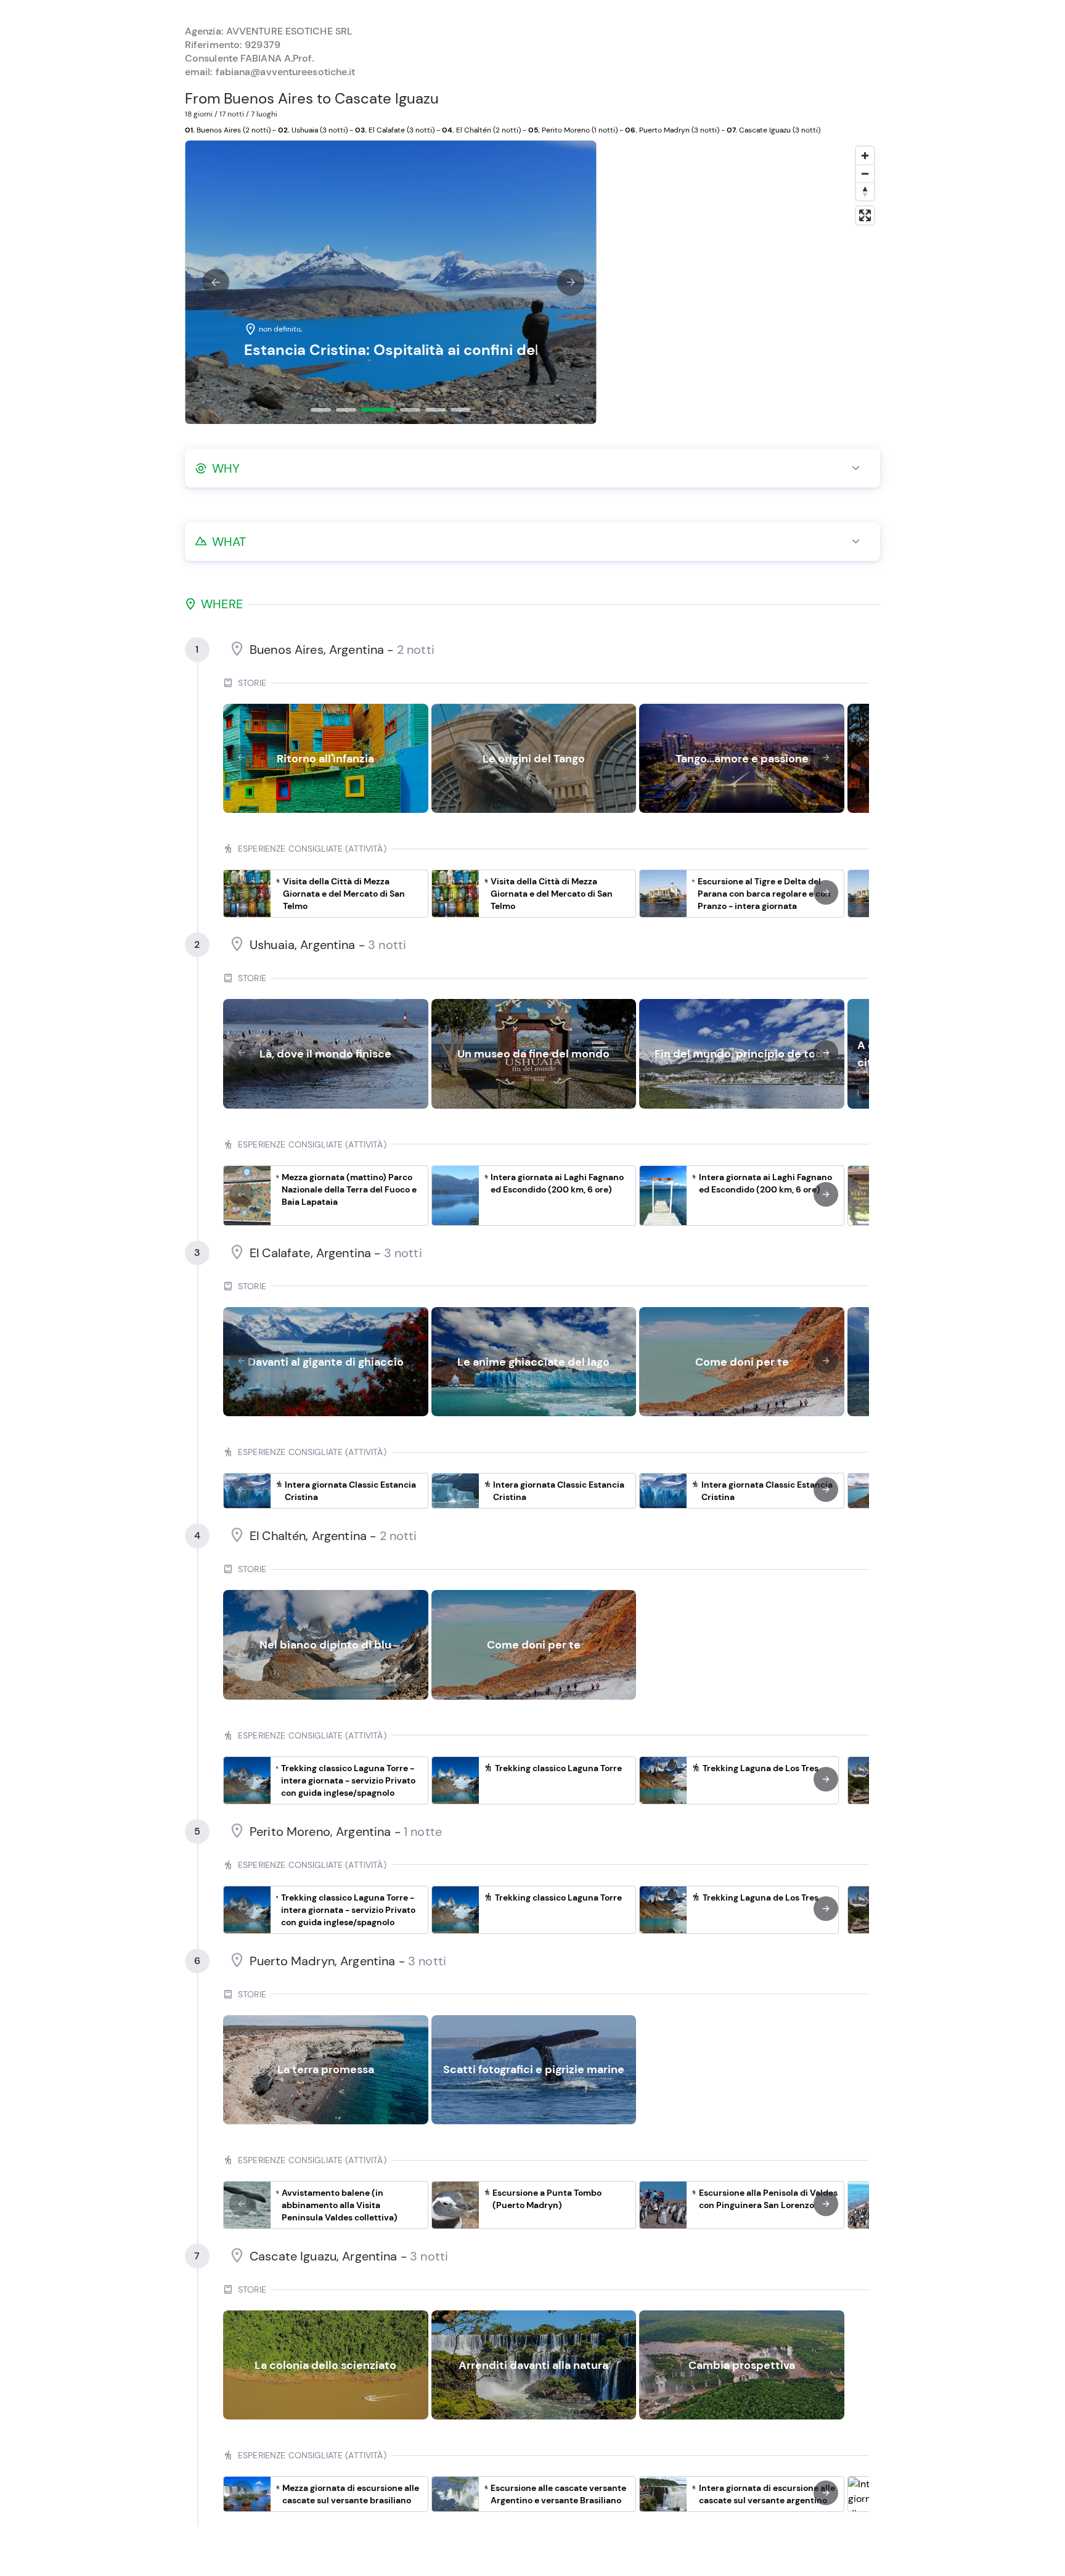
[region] (741, 282)
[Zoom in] (865, 156)
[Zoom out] (865, 173)
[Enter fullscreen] (865, 215)
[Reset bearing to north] (865, 191)
